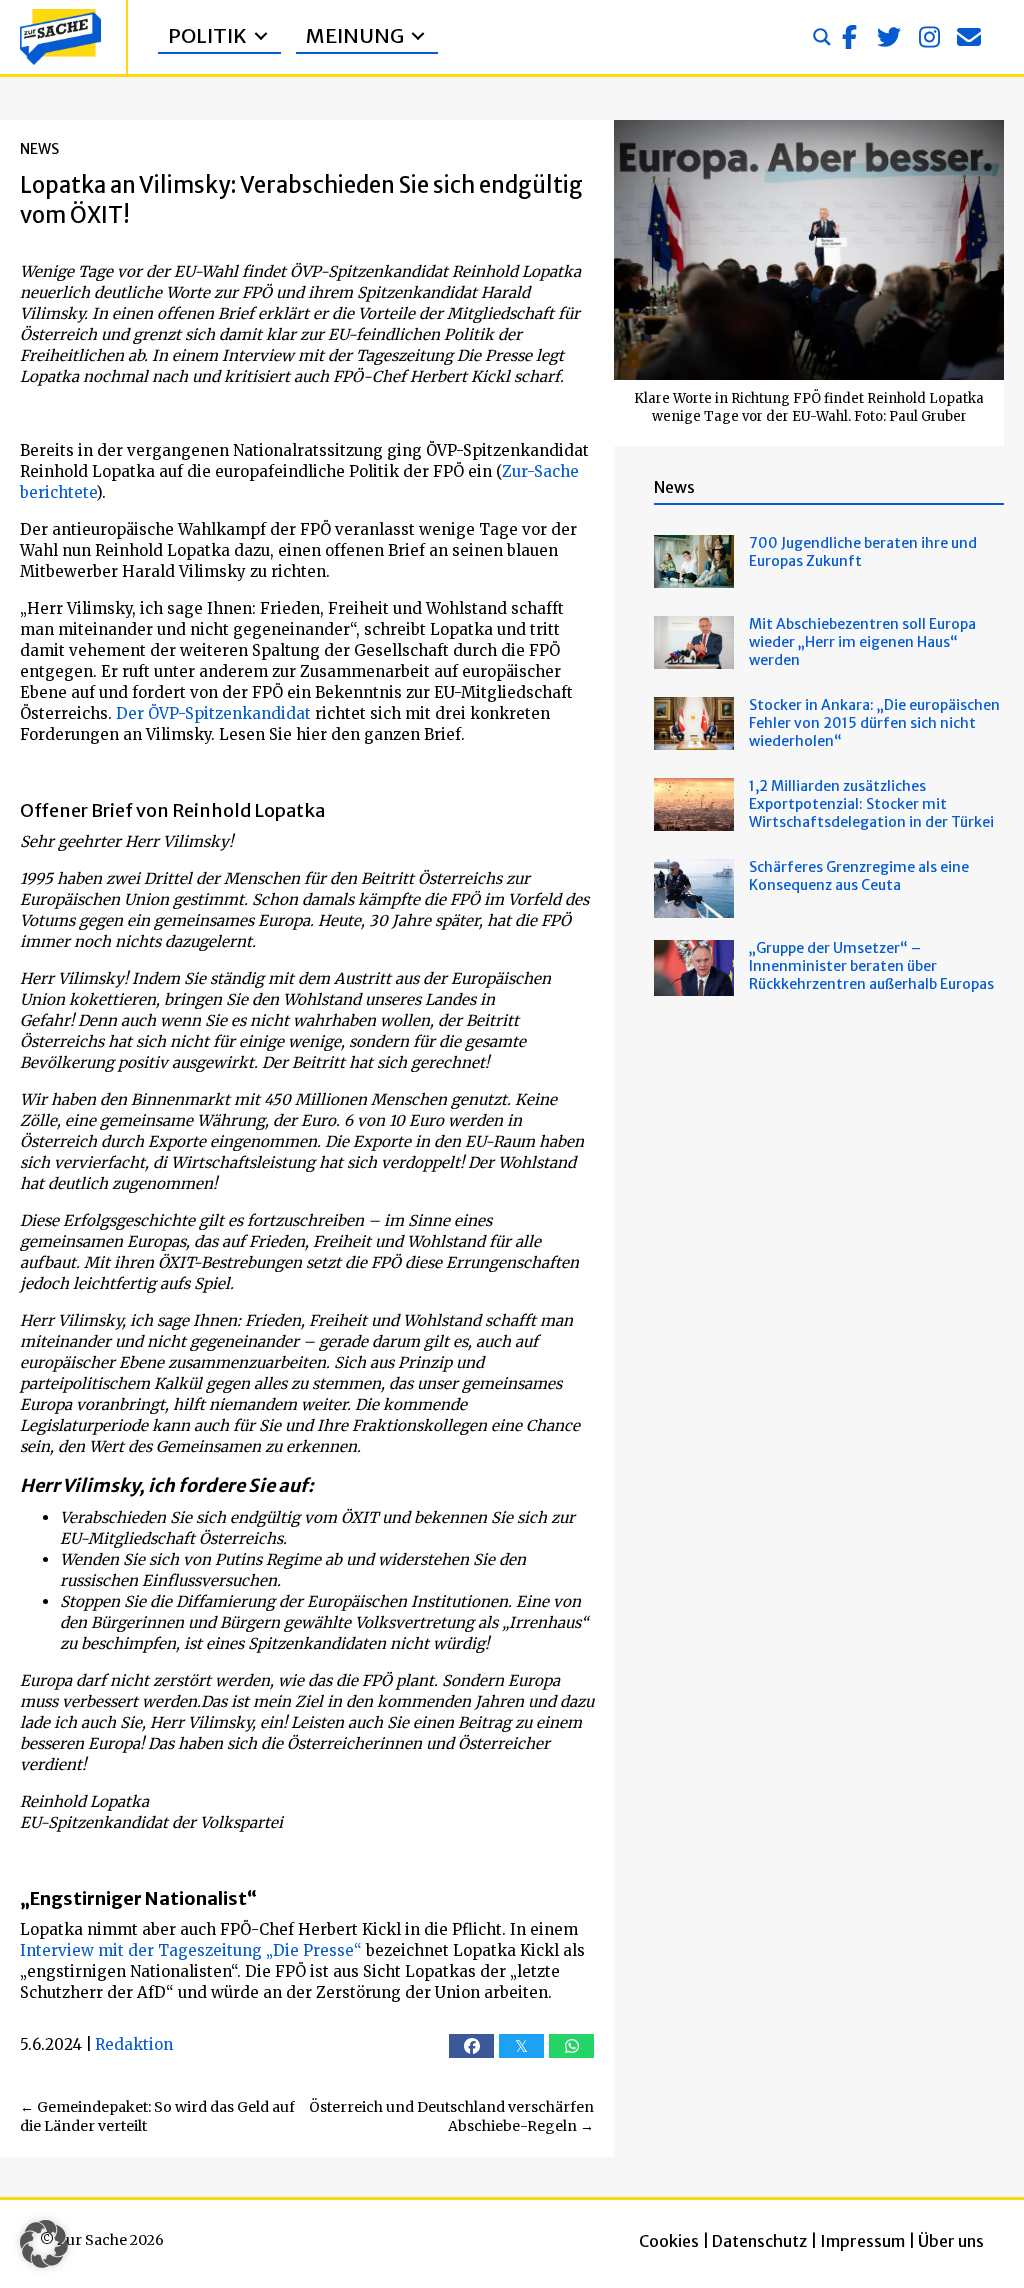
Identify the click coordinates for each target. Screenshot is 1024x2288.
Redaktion (134, 2044)
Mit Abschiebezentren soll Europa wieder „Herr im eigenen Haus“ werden (862, 642)
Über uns (951, 2241)
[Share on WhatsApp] (571, 2046)
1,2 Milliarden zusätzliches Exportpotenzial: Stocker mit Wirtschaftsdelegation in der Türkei (871, 804)
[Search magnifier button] (822, 37)
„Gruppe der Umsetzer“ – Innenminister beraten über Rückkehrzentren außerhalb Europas (871, 966)
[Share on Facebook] (471, 2046)
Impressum (862, 2241)
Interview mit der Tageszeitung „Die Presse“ (191, 1950)
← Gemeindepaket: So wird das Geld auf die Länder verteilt (157, 2117)
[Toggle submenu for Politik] (261, 36)
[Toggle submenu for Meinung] (418, 36)
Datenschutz (759, 2241)
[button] (849, 37)
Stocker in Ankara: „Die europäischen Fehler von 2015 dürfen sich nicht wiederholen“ (874, 723)
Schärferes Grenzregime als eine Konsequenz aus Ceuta (859, 876)
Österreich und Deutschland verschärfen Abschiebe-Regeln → (451, 2117)
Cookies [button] (669, 2241)
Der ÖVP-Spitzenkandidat (213, 713)
